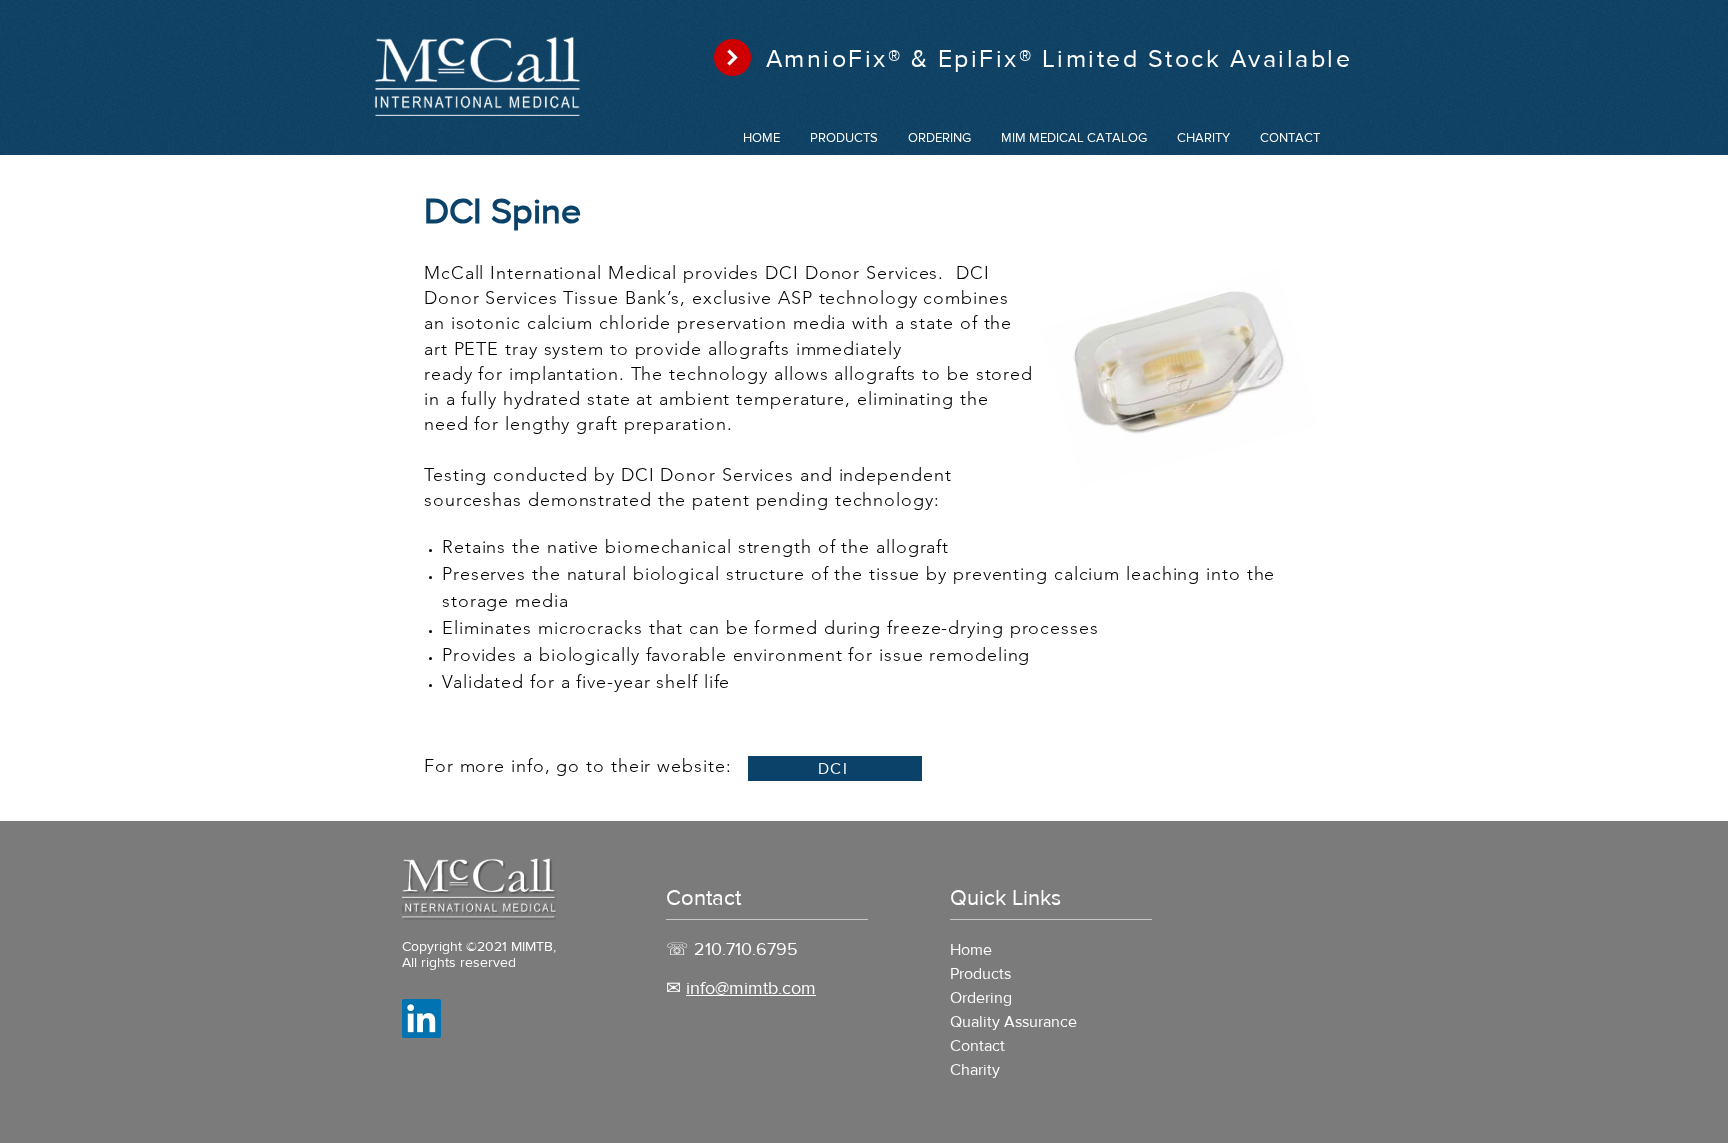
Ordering (981, 997)
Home (971, 949)
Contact (977, 1045)
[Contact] (732, 57)
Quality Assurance (1013, 1021)
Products (980, 973)
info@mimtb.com (751, 988)
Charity (975, 1069)
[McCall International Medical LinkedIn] (421, 1018)
